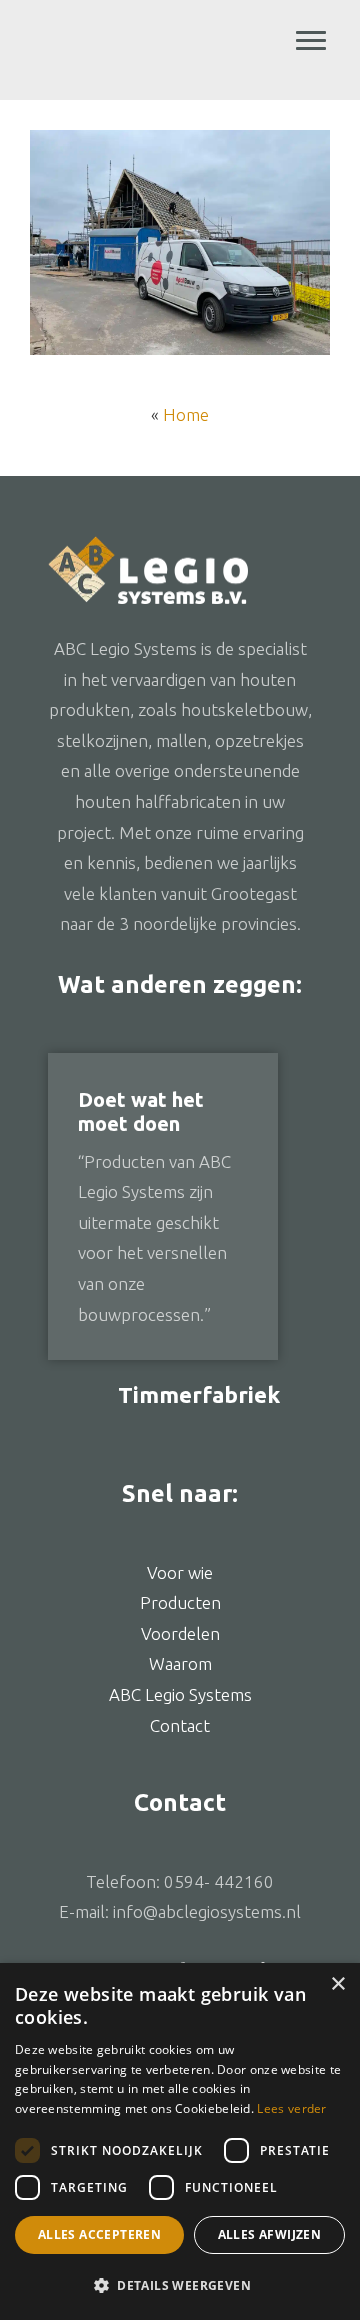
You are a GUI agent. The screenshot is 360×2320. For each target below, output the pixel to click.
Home (186, 414)
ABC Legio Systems (180, 55)
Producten (180, 1602)
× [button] (337, 1984)
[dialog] (180, 2141)
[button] (180, 2286)
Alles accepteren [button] (99, 2234)
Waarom (180, 1663)
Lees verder (291, 2108)
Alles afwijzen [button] (270, 2234)
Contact (180, 1725)
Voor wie (180, 1572)
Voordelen (180, 1633)
